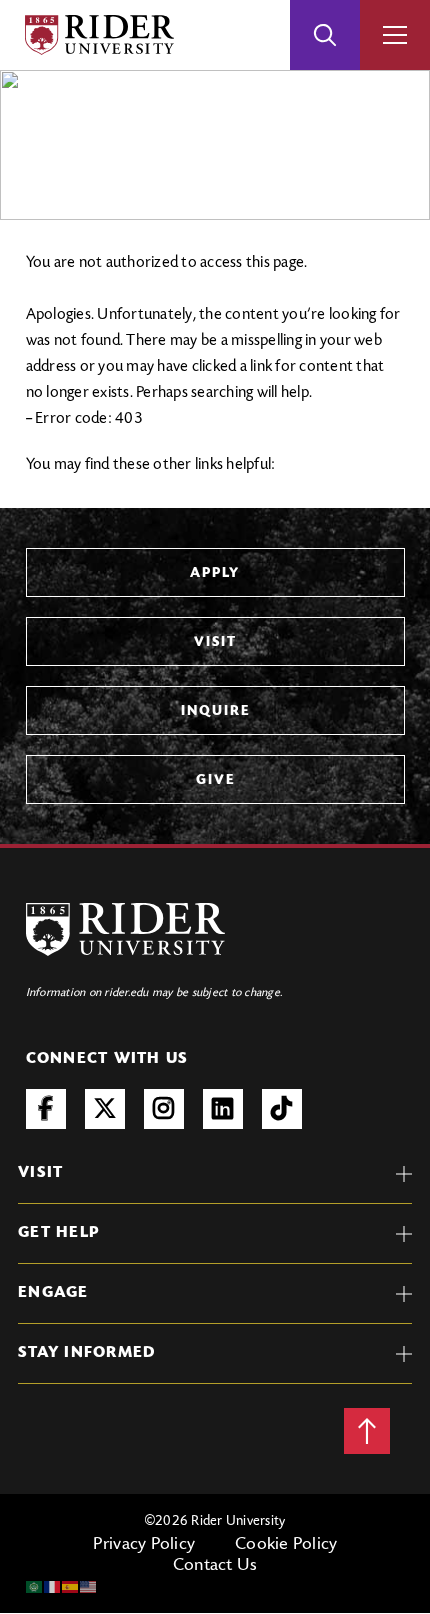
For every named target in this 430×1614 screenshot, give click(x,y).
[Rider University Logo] (126, 929)
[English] (89, 1587)
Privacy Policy (144, 1545)
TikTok (282, 1109)
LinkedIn (223, 1109)
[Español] (71, 1587)
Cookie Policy (286, 1545)
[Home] (99, 35)
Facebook (46, 1109)
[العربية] (35, 1587)
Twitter (105, 1109)
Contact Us (215, 1566)
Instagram (164, 1109)
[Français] (53, 1587)
